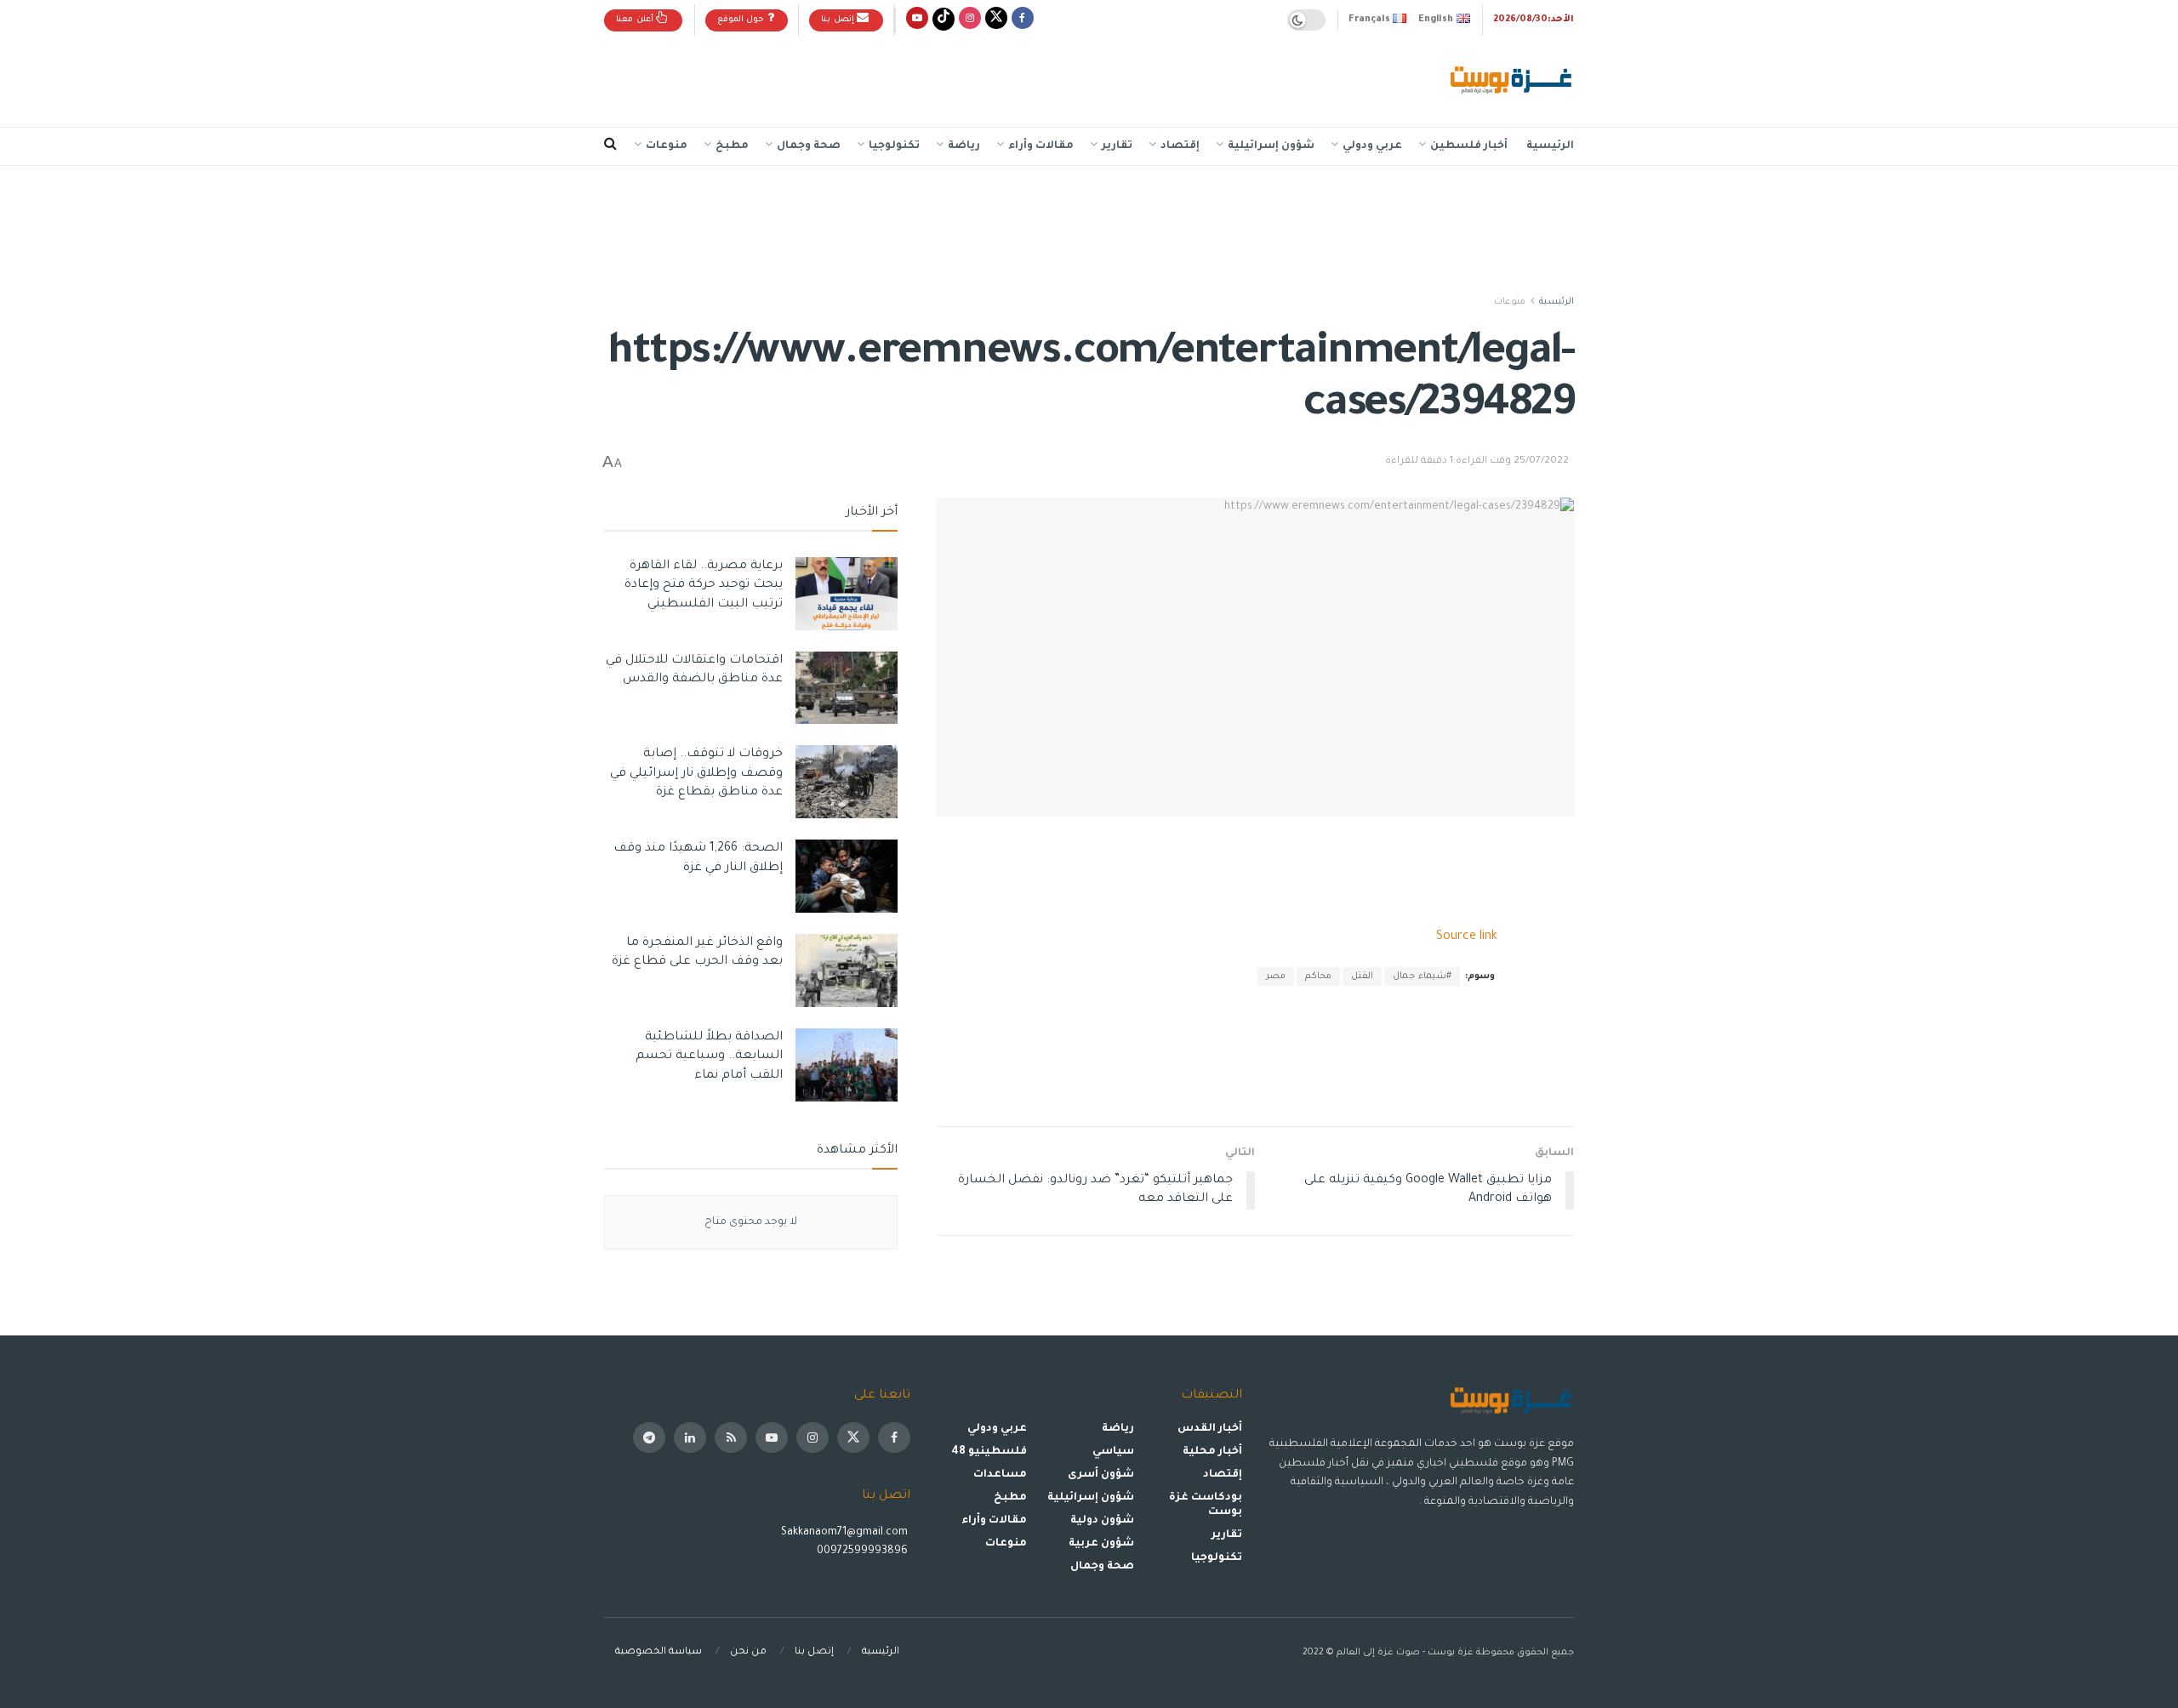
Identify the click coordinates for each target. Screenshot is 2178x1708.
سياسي (1113, 1452)
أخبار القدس (1210, 1429)
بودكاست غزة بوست (1206, 1505)
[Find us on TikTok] (944, 20)
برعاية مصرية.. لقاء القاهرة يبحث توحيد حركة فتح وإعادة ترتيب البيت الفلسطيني (704, 586)
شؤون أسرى (1101, 1475)
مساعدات (1000, 1475)
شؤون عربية (1101, 1544)
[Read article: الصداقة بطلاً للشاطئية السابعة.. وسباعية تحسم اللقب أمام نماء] (847, 1065)
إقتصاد (1180, 146)
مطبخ (732, 146)
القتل (1362, 976)
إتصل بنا (839, 20)
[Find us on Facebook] (1023, 20)
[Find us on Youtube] (917, 20)
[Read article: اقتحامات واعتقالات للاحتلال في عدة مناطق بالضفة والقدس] (847, 688)
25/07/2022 (1541, 461)
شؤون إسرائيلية (1271, 146)
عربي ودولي (1372, 146)
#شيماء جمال (1422, 976)
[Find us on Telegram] (649, 1438)
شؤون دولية (1102, 1521)
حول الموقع (742, 20)
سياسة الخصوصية (659, 1652)
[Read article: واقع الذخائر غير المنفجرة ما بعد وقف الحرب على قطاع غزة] (847, 971)
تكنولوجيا (894, 146)
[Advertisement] (914, 77)
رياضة (964, 146)
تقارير (1117, 146)
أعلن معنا (636, 20)
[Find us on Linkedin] (690, 1438)
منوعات (667, 146)
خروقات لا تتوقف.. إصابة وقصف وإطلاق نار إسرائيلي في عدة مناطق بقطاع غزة (696, 774)
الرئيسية (1550, 146)
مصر (1276, 976)
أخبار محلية (1212, 1452)
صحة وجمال (809, 146)
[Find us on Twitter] (996, 20)
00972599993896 (864, 1551)
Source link (1467, 937)
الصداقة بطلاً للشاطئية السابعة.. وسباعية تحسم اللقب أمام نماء (709, 1057)
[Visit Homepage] (1512, 82)
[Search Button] (610, 146)
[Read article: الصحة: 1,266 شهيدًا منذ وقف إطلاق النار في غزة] (847, 876)
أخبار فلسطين (1469, 146)
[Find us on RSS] (731, 1438)
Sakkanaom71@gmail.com (844, 1533)
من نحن (748, 1652)
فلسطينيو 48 (989, 1452)
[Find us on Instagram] (970, 20)
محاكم (1318, 976)
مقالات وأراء (1041, 146)
